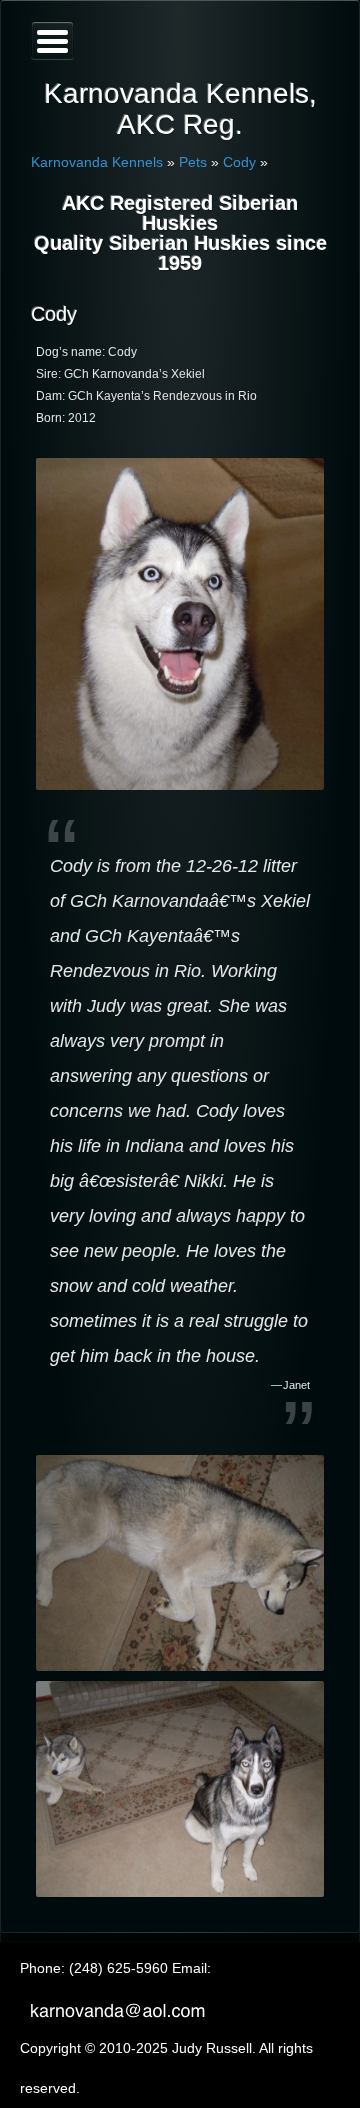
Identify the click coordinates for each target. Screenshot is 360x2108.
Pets (193, 162)
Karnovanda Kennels (97, 162)
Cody (239, 162)
